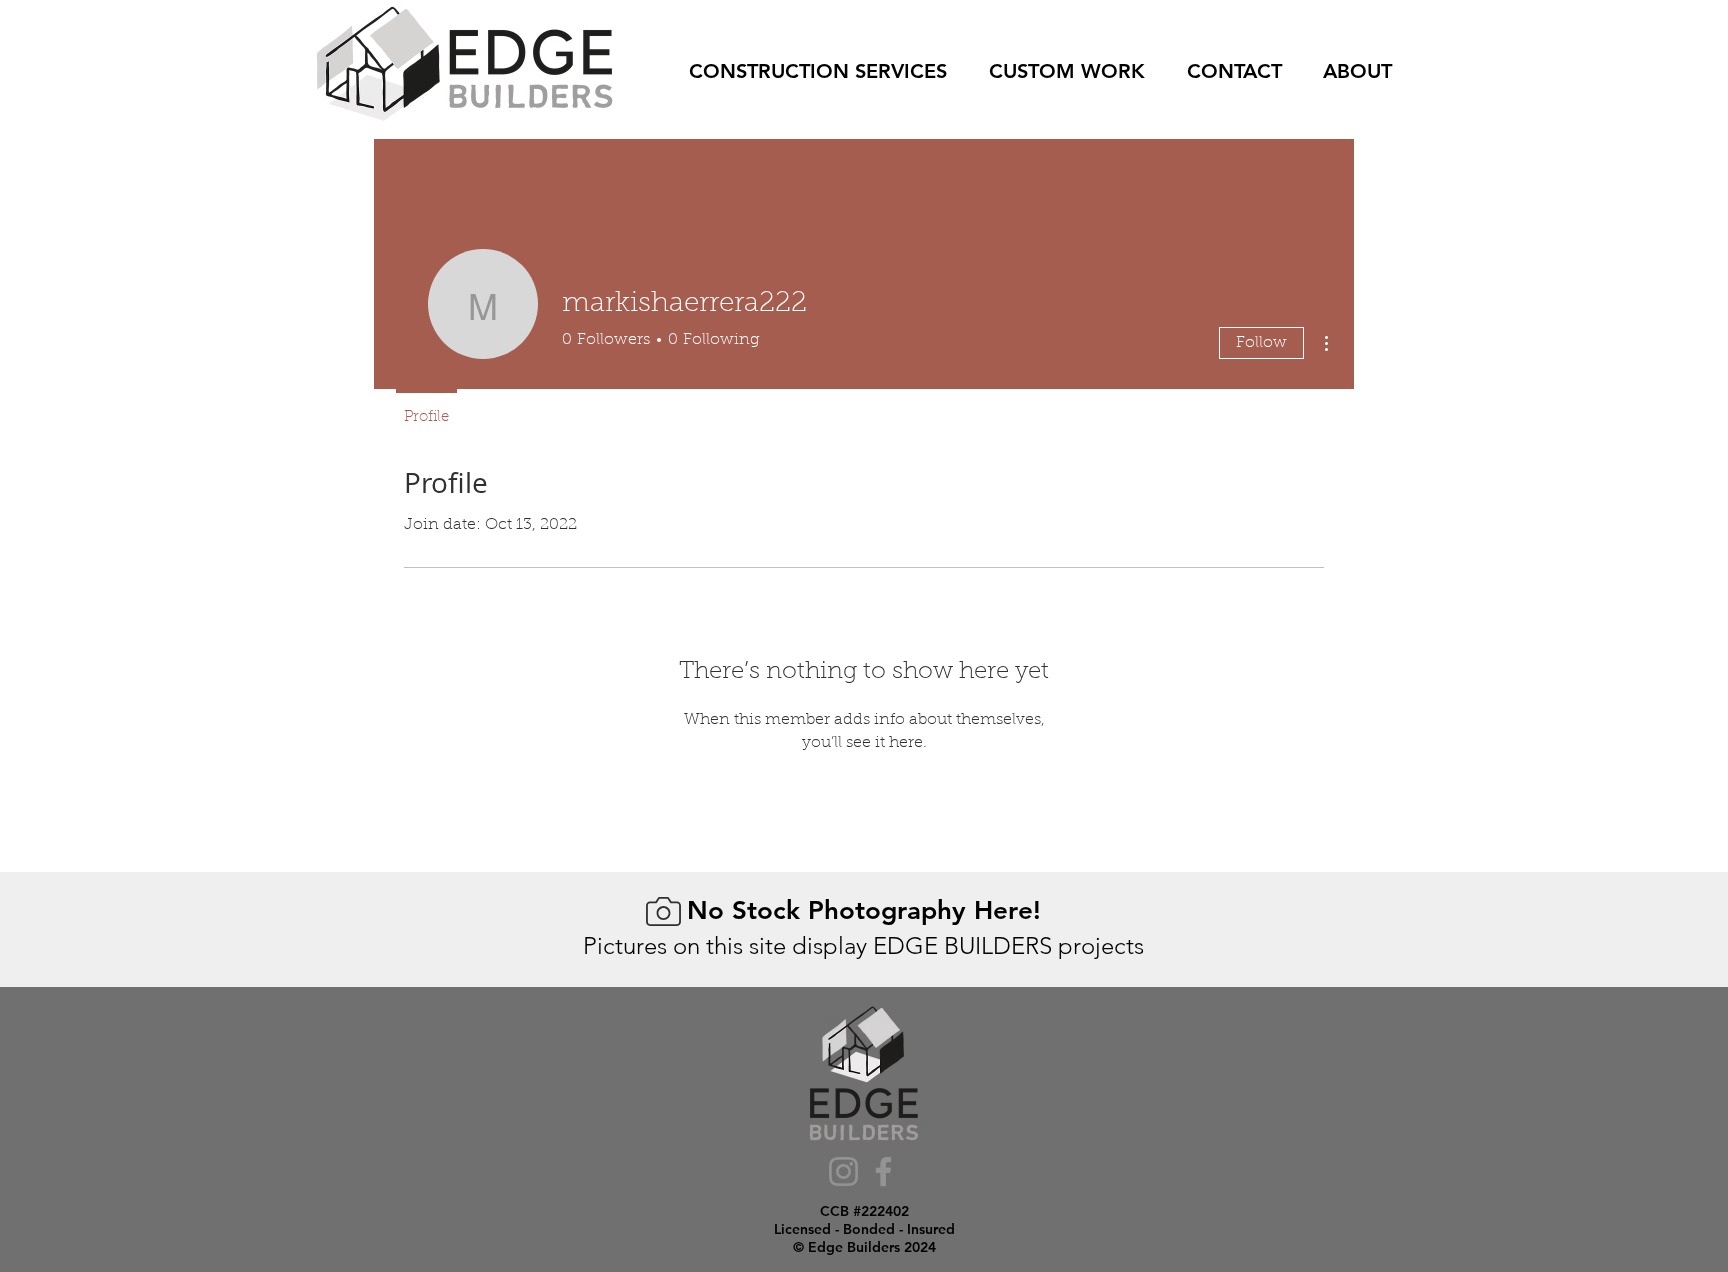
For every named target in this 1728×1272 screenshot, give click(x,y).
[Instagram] (843, 1171)
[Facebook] (883, 1171)
